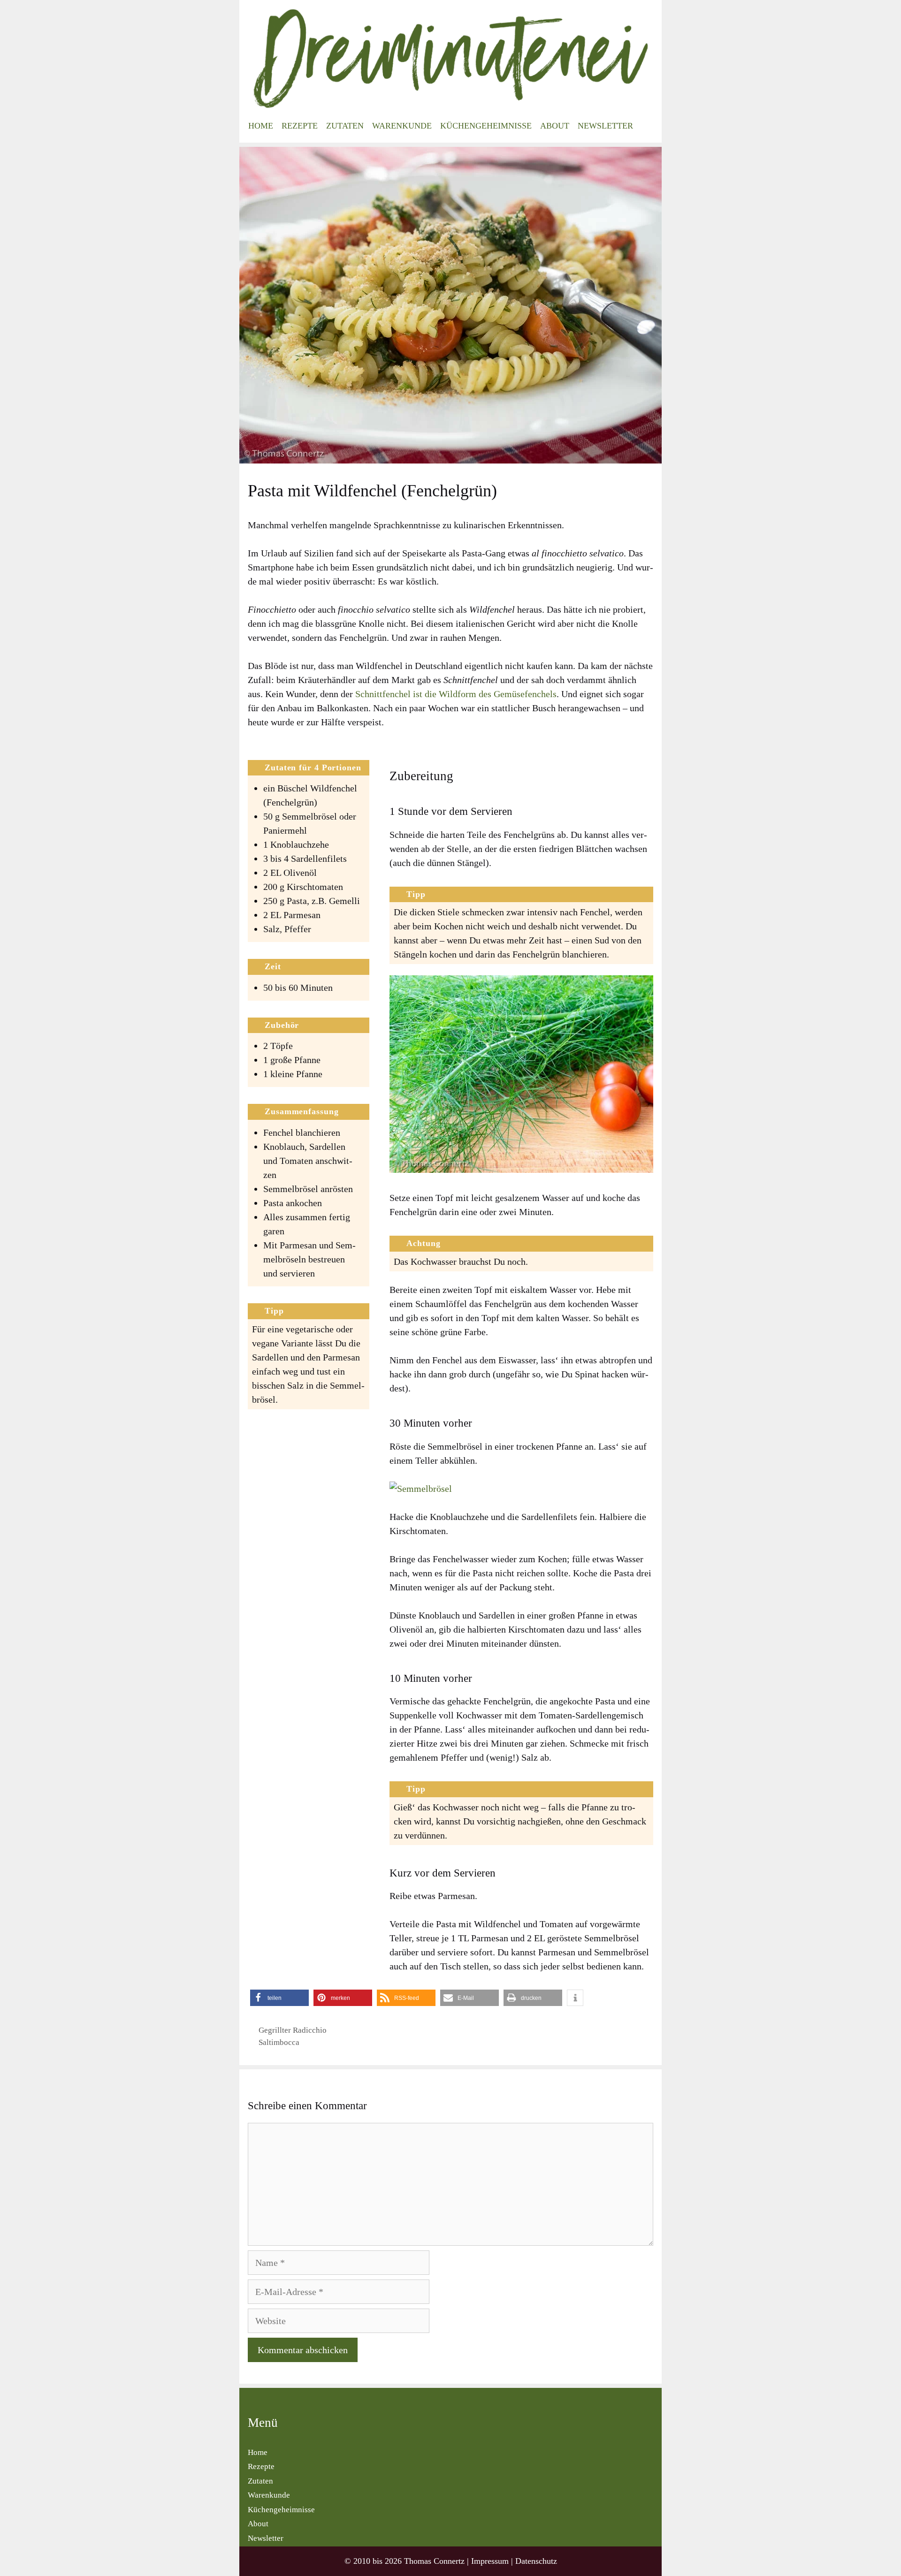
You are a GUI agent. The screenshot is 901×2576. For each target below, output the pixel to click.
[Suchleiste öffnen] (647, 126)
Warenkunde (402, 126)
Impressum (490, 2561)
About (555, 126)
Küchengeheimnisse (486, 126)
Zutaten (345, 126)
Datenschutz (536, 2561)
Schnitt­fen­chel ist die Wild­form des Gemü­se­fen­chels (456, 694)
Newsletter (605, 126)
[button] (279, 1998)
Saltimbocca (279, 2042)
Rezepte (300, 126)
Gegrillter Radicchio (293, 2030)
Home (261, 126)
